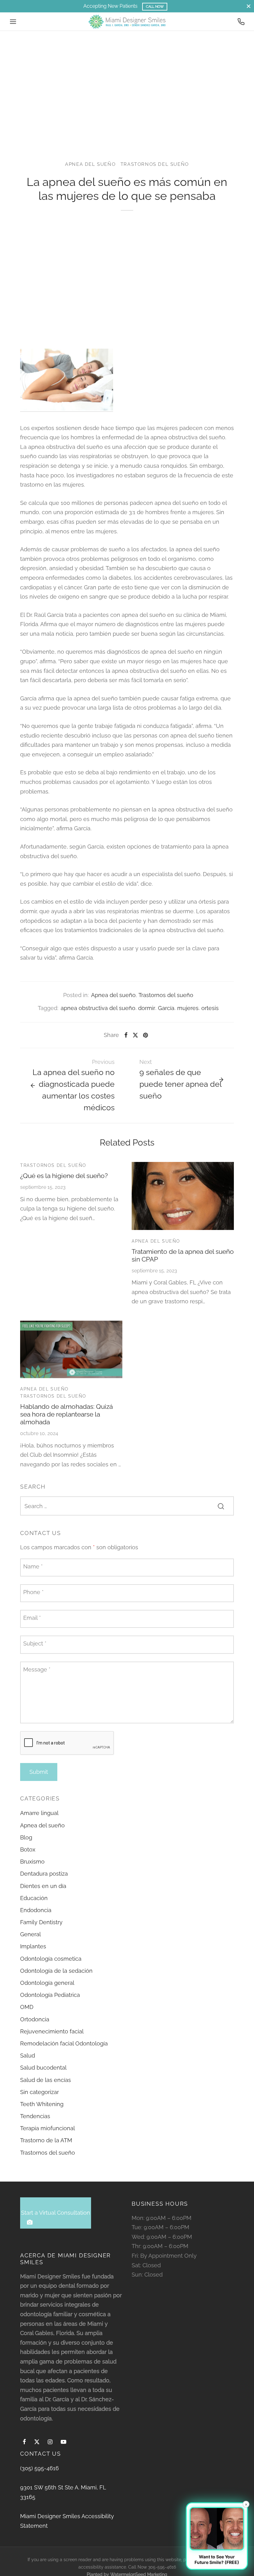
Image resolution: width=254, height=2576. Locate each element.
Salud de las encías (46, 2080)
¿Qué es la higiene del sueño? (64, 1176)
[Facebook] (126, 1035)
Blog (26, 1837)
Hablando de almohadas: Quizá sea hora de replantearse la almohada (66, 1414)
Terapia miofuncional (48, 2128)
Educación (34, 1898)
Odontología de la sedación (56, 1971)
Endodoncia (36, 1910)
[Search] (221, 1506)
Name (33, 1566)
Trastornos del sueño (155, 164)
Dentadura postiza (44, 1874)
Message (37, 1669)
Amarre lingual (39, 1813)
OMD (27, 2007)
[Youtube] (63, 2442)
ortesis (210, 1008)
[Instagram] (50, 2442)
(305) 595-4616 (39, 2468)
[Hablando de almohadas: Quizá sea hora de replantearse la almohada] (71, 1349)
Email (32, 1618)
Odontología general (47, 1983)
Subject (35, 1643)
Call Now (155, 6)
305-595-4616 (162, 2567)
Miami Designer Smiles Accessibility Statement (67, 2521)
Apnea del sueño (90, 164)
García (166, 1008)
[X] (135, 1035)
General (31, 1934)
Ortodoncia (35, 2019)
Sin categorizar (39, 2092)
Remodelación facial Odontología (64, 2043)
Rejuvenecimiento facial (52, 2031)
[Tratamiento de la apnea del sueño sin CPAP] (183, 1196)
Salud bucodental (43, 2068)
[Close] (249, 6)
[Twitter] (37, 2442)
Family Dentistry (41, 1922)
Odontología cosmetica (51, 1959)
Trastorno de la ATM (46, 2140)
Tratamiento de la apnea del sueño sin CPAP (183, 1255)
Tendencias (35, 2116)
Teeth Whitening (42, 2104)
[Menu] (13, 22)
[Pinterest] (145, 1035)
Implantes (33, 1946)
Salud (28, 2056)
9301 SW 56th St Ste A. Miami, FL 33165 (63, 2492)
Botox (28, 1849)
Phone (33, 1592)
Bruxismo (32, 1862)
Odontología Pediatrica (50, 1995)
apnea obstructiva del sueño (98, 1008)
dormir (147, 1008)
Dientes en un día (43, 1886)
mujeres (188, 1008)
